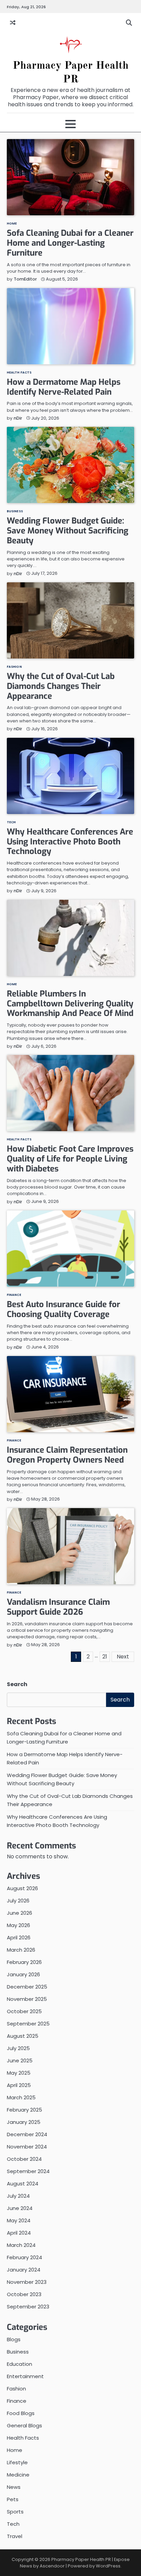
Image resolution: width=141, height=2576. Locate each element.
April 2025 (19, 2085)
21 (105, 1657)
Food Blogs (21, 2413)
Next (123, 1657)
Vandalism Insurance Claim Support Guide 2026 (58, 1607)
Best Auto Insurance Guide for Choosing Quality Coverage (63, 1309)
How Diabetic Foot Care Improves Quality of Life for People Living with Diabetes (70, 1159)
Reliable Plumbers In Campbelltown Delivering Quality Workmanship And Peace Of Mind (70, 1004)
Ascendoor (52, 2566)
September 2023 (28, 2307)
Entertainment (25, 2376)
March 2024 (21, 2245)
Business (15, 511)
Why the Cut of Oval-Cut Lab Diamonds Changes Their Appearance (61, 686)
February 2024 (24, 2257)
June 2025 (20, 2060)
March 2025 (21, 2097)
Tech (11, 822)
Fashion (14, 667)
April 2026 (19, 1937)
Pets (13, 2499)
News (14, 2487)
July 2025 (18, 2048)
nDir (18, 418)
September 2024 (28, 2171)
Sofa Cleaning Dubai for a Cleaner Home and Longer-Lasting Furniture (70, 243)
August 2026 (22, 1888)
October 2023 (24, 2294)
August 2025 (23, 2036)
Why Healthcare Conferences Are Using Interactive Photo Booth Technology (70, 842)
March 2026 (21, 1950)
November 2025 (27, 1999)
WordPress (108, 2566)
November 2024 (27, 2147)
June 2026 (20, 1913)
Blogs (14, 2339)
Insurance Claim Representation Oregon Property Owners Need (67, 1455)
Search (17, 1684)
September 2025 (28, 2024)
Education (20, 2364)
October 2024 (24, 2159)
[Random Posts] (13, 23)
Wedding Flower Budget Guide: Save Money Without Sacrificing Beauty (68, 531)
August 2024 (23, 2184)
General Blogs (24, 2425)
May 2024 (19, 2220)
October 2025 (24, 2011)
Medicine (18, 2475)
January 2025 (24, 2122)
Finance (14, 1295)
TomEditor (25, 279)
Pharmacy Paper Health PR (81, 2559)
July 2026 (18, 1901)
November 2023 (27, 2282)
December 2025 (27, 1987)
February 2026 (24, 1962)
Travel (15, 2536)
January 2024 (24, 2270)
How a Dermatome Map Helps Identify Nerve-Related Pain (64, 387)
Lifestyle (17, 2462)
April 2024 (19, 2233)
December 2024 (27, 2134)
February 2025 (24, 2110)
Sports (15, 2512)
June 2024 (20, 2208)
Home (12, 223)
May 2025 (19, 2073)
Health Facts (19, 372)
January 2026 (23, 1974)
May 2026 (18, 1925)
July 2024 (18, 2196)
